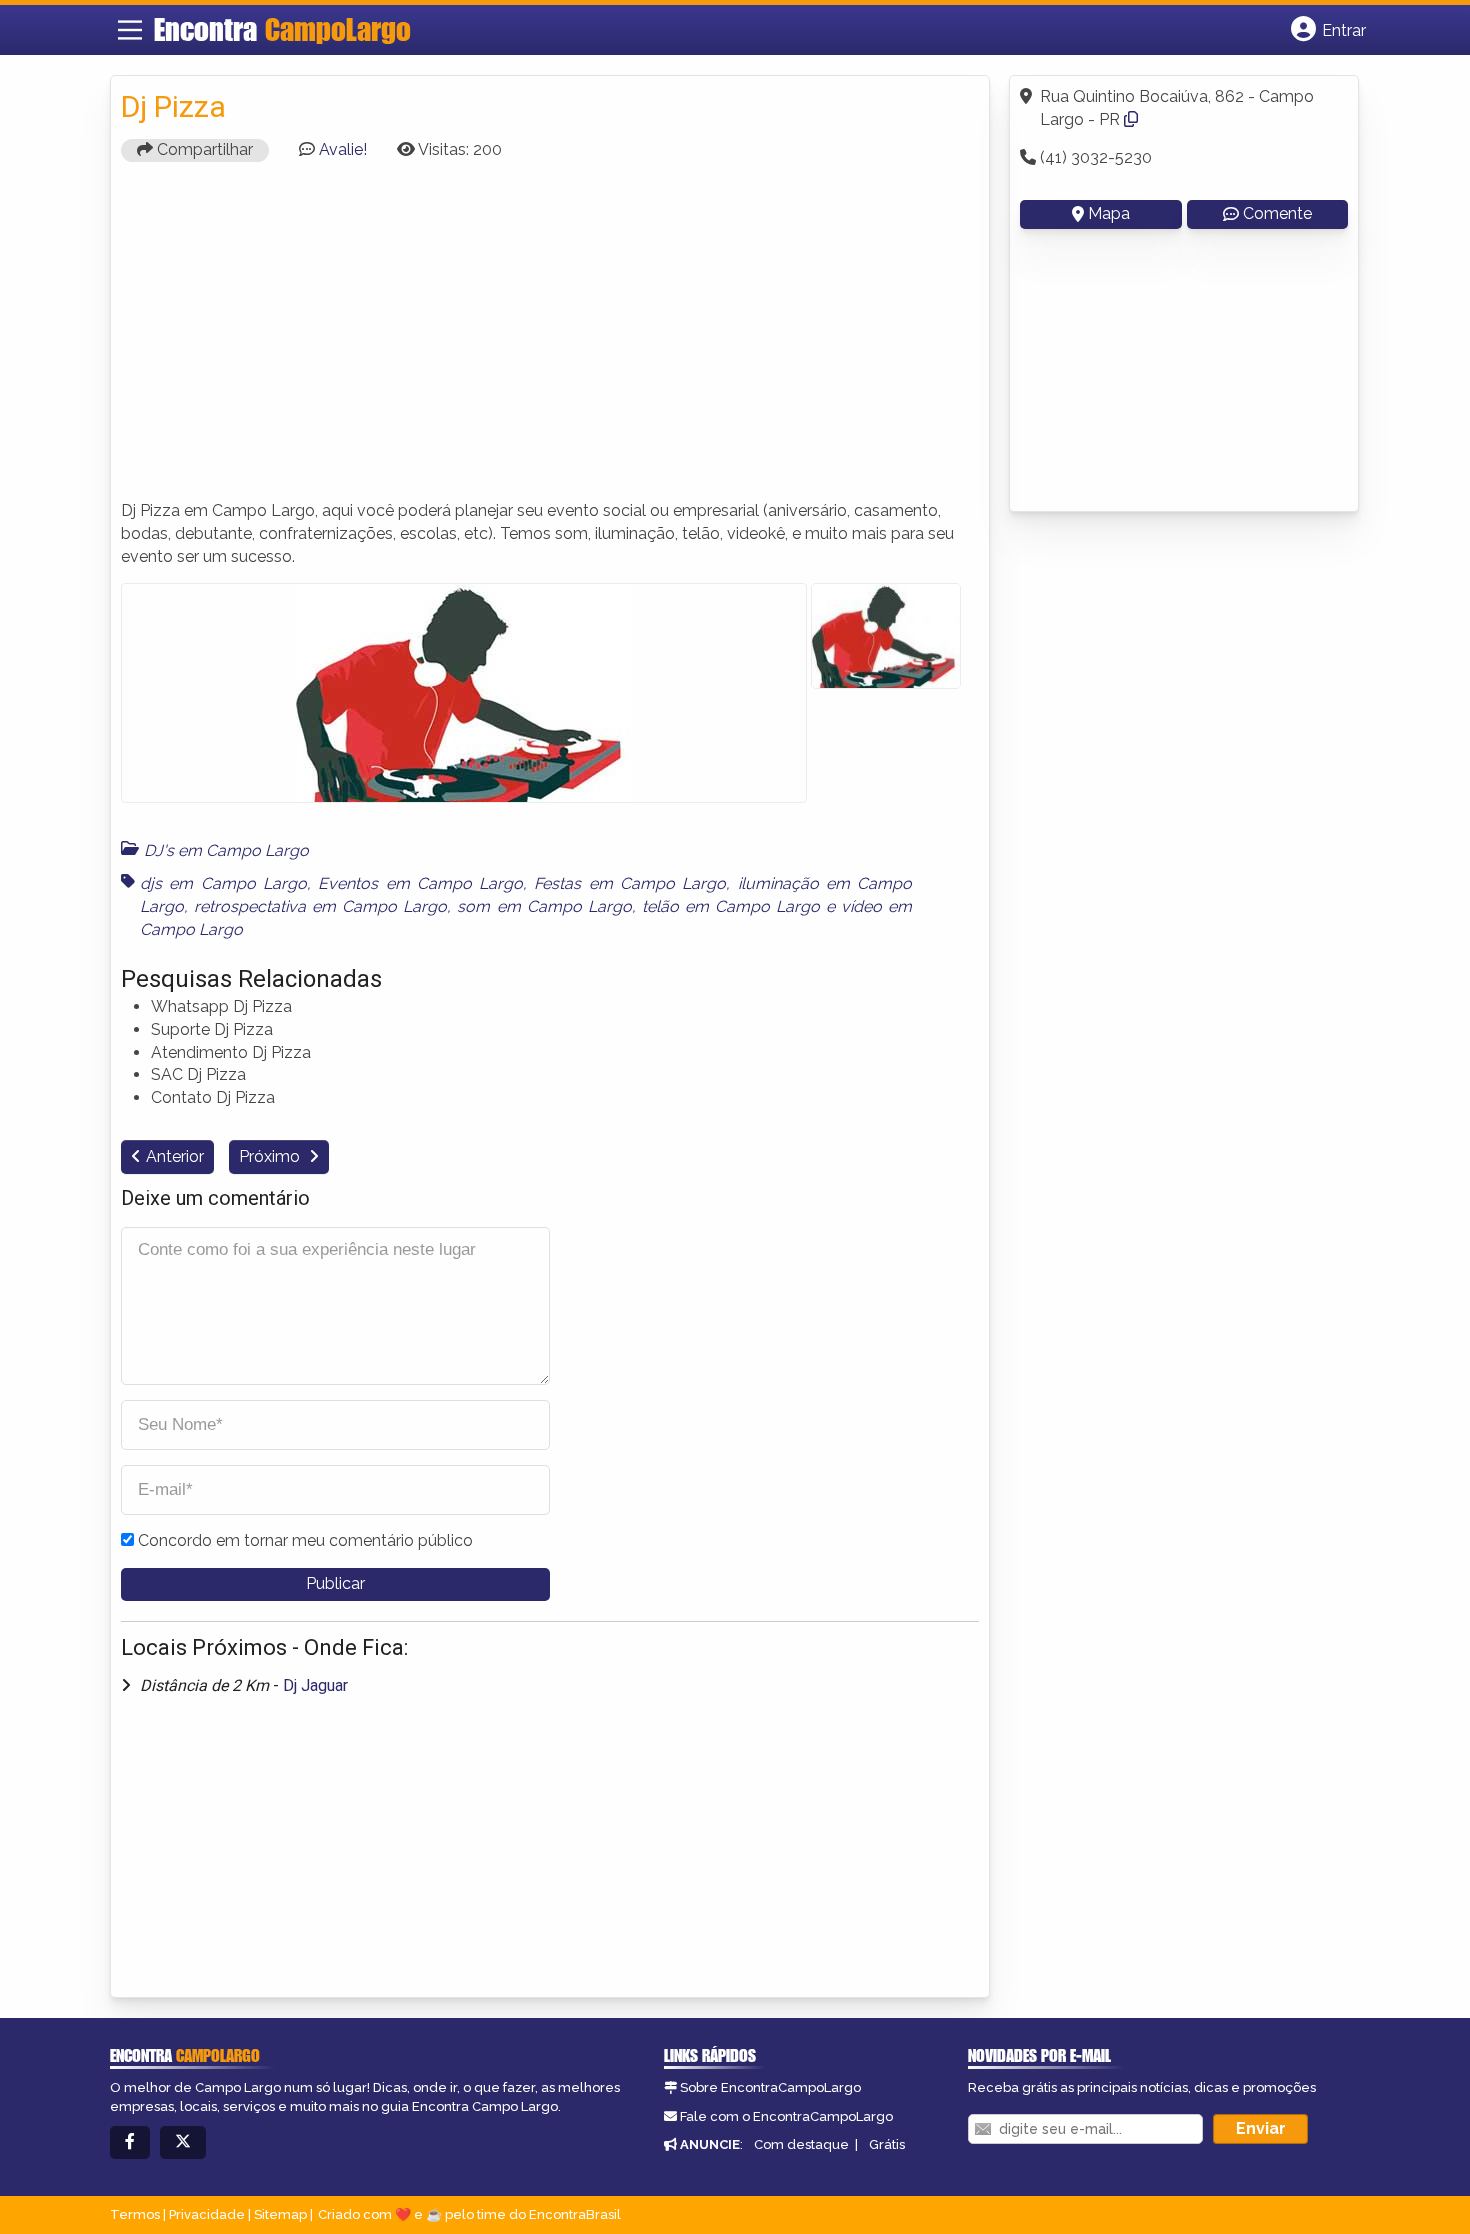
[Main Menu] (130, 30)
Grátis (887, 2144)
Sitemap (280, 2214)
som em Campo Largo (544, 906)
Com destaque (801, 2144)
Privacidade (207, 2214)
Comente (1277, 213)
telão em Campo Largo (731, 906)
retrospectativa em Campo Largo (320, 906)
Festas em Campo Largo (630, 883)
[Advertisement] (550, 340)
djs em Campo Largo (223, 883)
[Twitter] (183, 2142)
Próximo (271, 1156)
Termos (135, 2214)
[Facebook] (130, 2142)
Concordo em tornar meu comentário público (305, 1540)
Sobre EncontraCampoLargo (770, 2087)
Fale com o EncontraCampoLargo (786, 2116)
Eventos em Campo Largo (420, 883)
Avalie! (343, 149)
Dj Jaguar (315, 1685)
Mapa (1109, 213)
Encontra (282, 29)
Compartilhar (203, 149)
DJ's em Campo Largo (226, 850)
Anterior (175, 1156)
